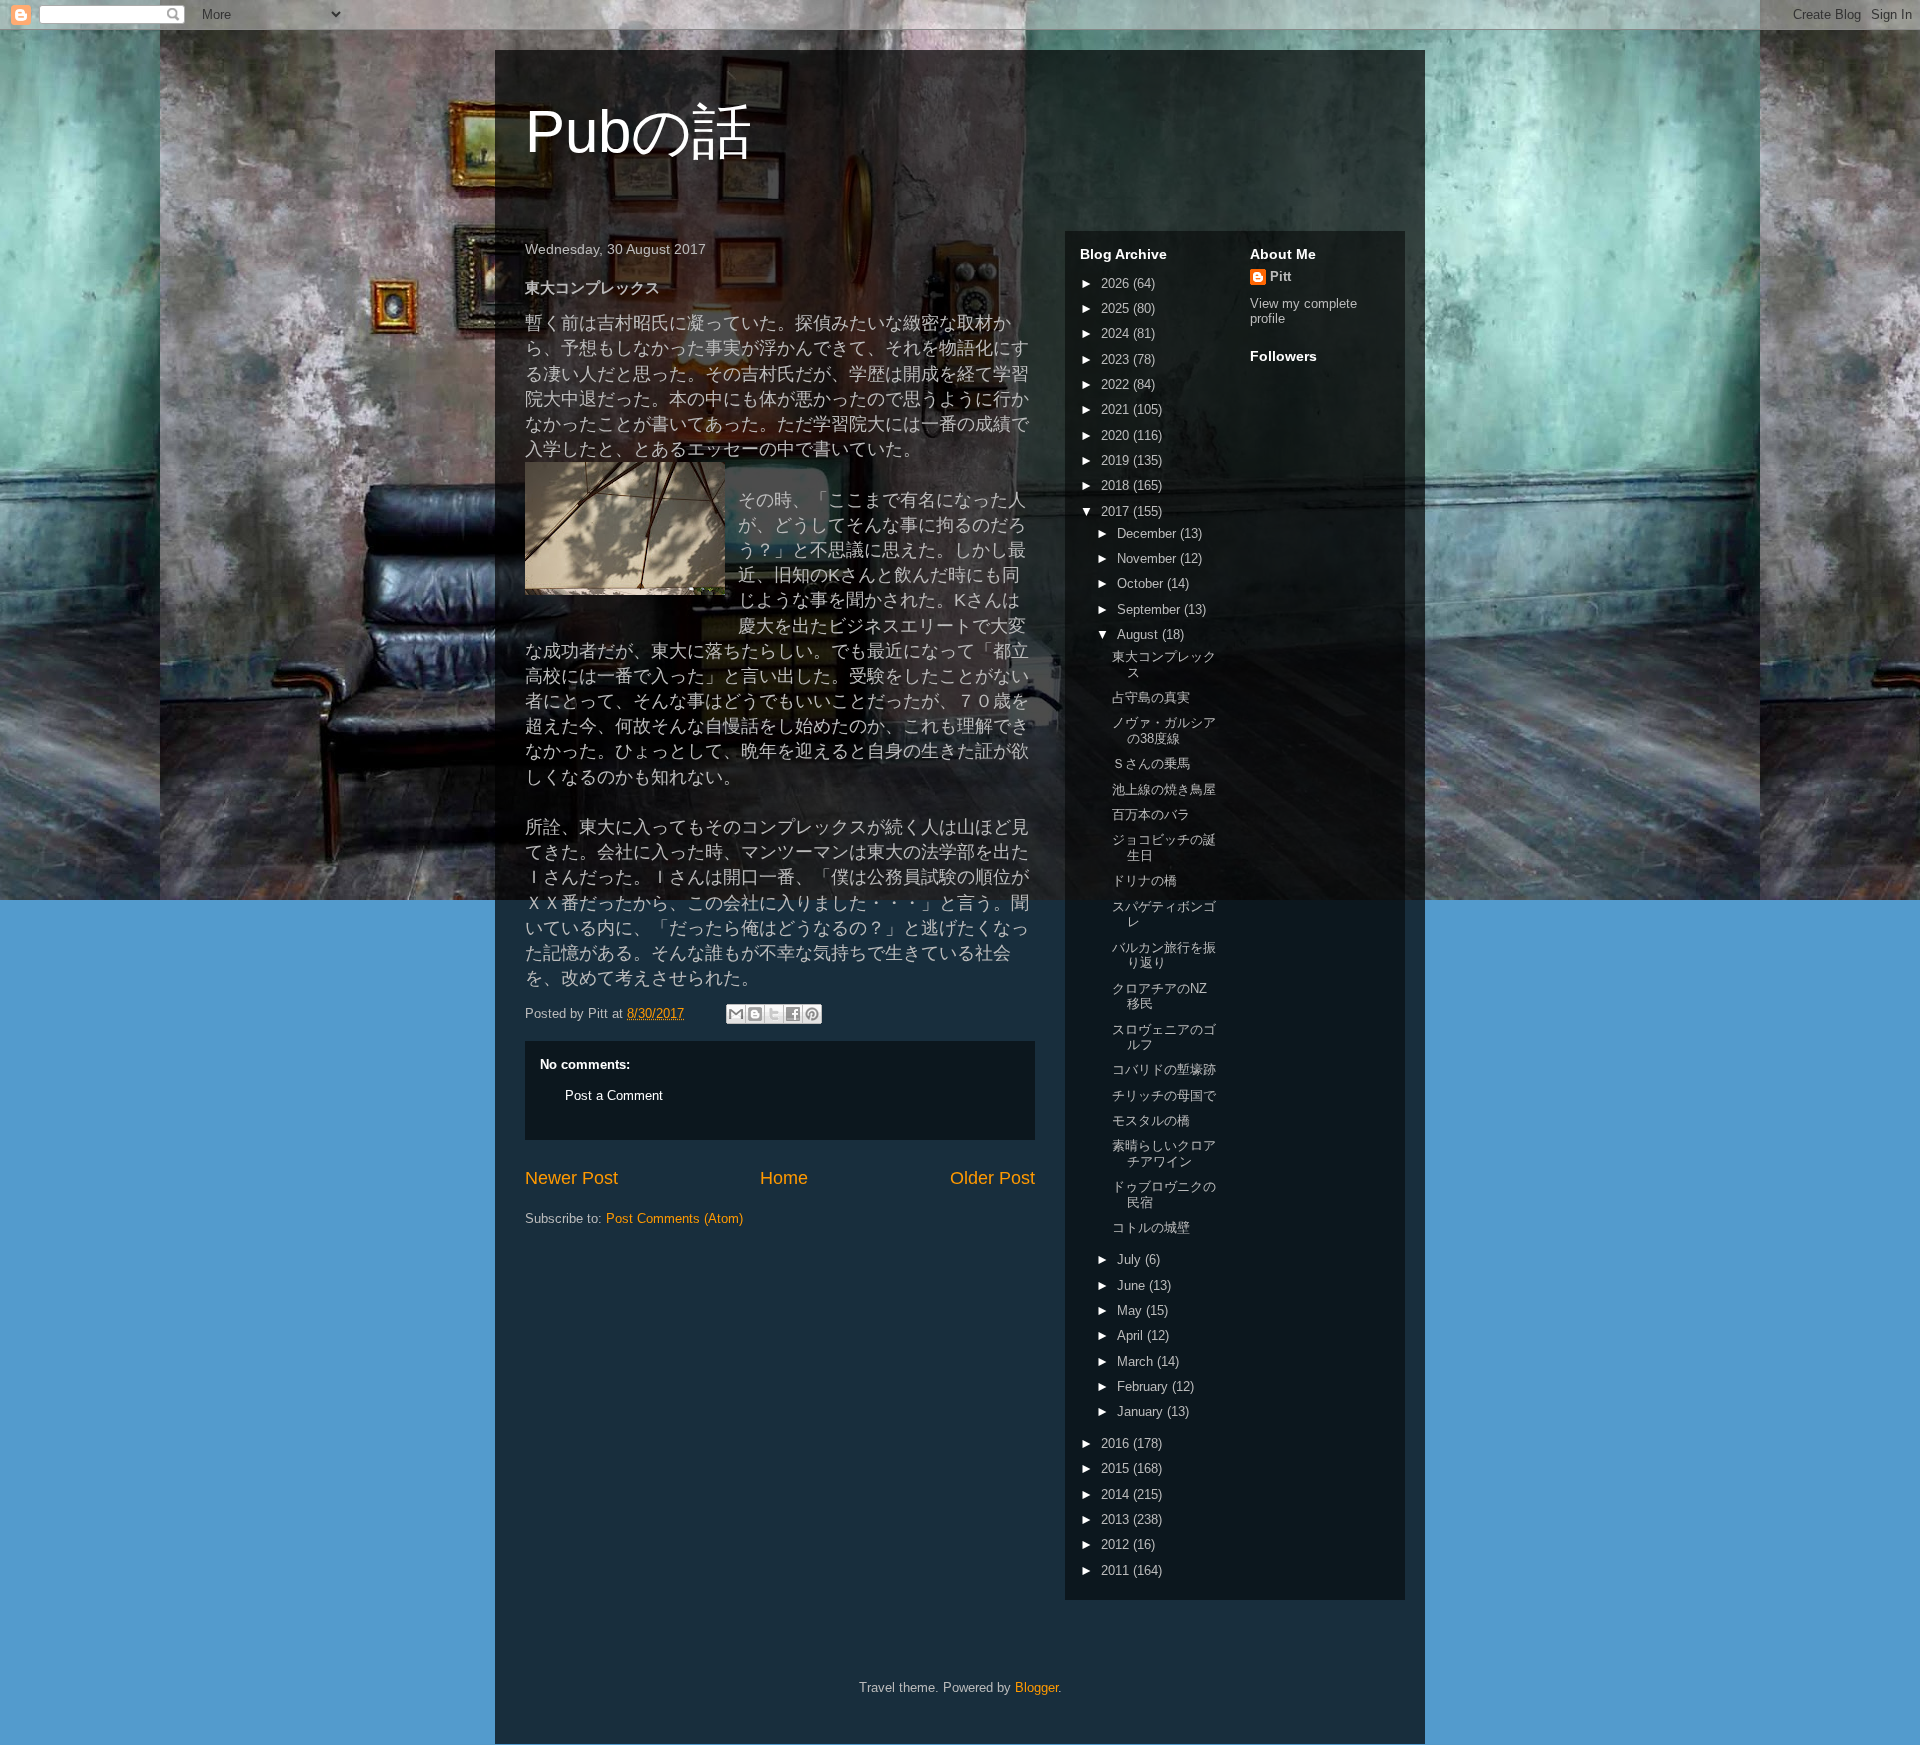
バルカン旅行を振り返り (1164, 955)
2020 (1117, 435)
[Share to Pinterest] (812, 1014)
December (1148, 533)
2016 (1117, 1443)
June (1133, 1285)
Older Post (992, 1178)
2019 (1117, 460)
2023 (1117, 359)
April (1132, 1335)
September (1150, 609)
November (1148, 558)
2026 (1117, 283)
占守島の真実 (1151, 697)
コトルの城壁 (1151, 1227)
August (1139, 634)
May (1131, 1310)
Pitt (1280, 276)
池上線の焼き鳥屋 (1164, 789)
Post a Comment (614, 1095)
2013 (1117, 1519)
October (1142, 583)
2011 (1117, 1570)
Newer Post (571, 1178)
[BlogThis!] (755, 1014)
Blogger (1036, 1687)
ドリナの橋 (1144, 880)
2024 (1117, 333)
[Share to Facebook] (793, 1014)
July (1131, 1259)
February (1144, 1386)
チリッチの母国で (1164, 1095)
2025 (1117, 308)
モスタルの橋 (1151, 1120)
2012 (1117, 1544)
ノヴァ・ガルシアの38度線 (1164, 730)
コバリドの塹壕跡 (1164, 1069)
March (1137, 1361)
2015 (1117, 1468)
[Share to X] (774, 1014)
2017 (1117, 511)
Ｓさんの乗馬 (1151, 763)
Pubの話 (638, 131)
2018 (1117, 485)
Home (784, 1178)
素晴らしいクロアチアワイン (1164, 1153)
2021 (1117, 409)
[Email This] (736, 1014)
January (1142, 1411)
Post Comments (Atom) (674, 1218)
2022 (1117, 384)
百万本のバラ (1151, 814)
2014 (1117, 1494)
